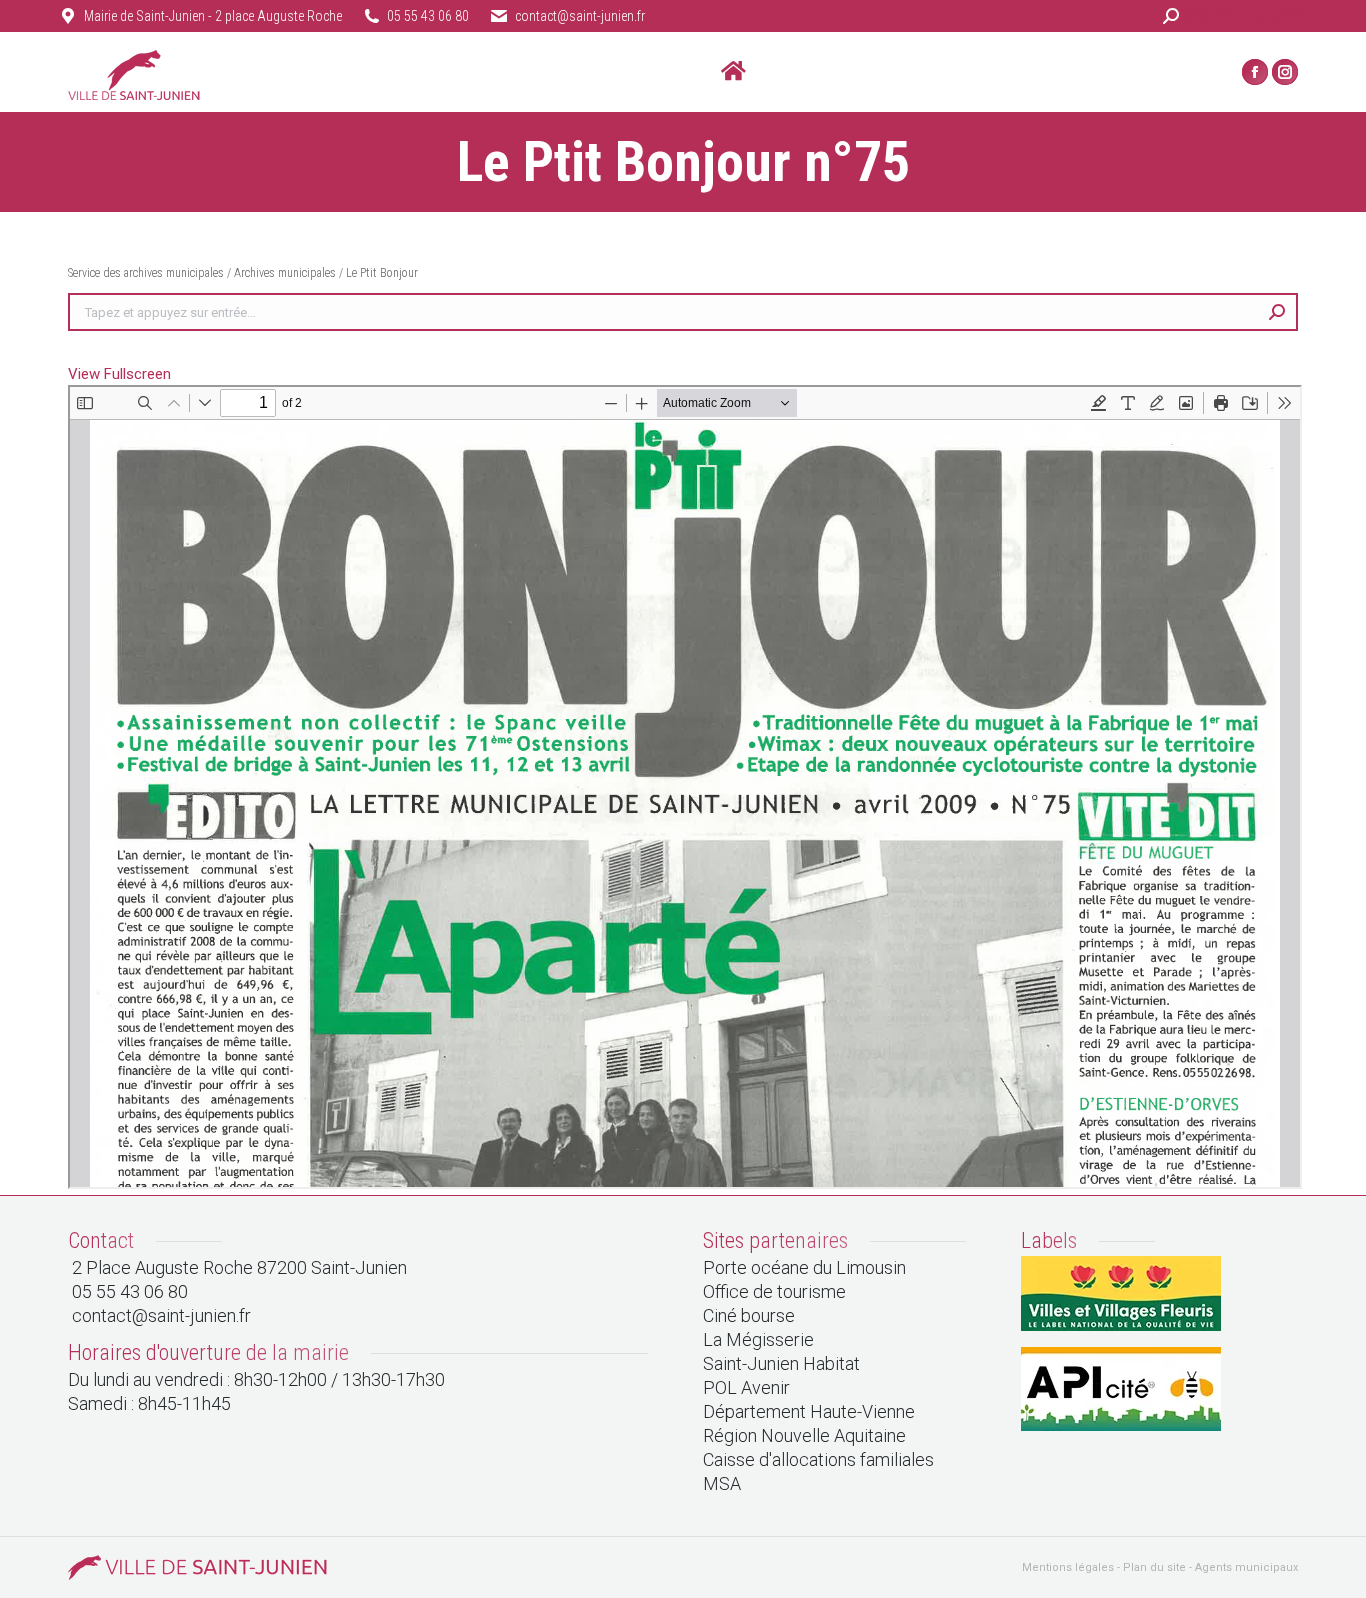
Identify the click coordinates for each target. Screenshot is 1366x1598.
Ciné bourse (749, 1315)
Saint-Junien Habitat (781, 1363)
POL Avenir (746, 1387)
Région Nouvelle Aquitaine (804, 1435)
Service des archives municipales (147, 273)
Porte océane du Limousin (804, 1267)
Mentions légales (1068, 1567)
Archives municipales (285, 273)
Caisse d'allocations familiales (818, 1459)
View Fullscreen (119, 374)
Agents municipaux (1246, 1567)
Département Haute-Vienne (809, 1411)
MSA (722, 1483)
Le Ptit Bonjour (382, 273)
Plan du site (1154, 1567)
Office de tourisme (774, 1291)
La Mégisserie (758, 1339)
